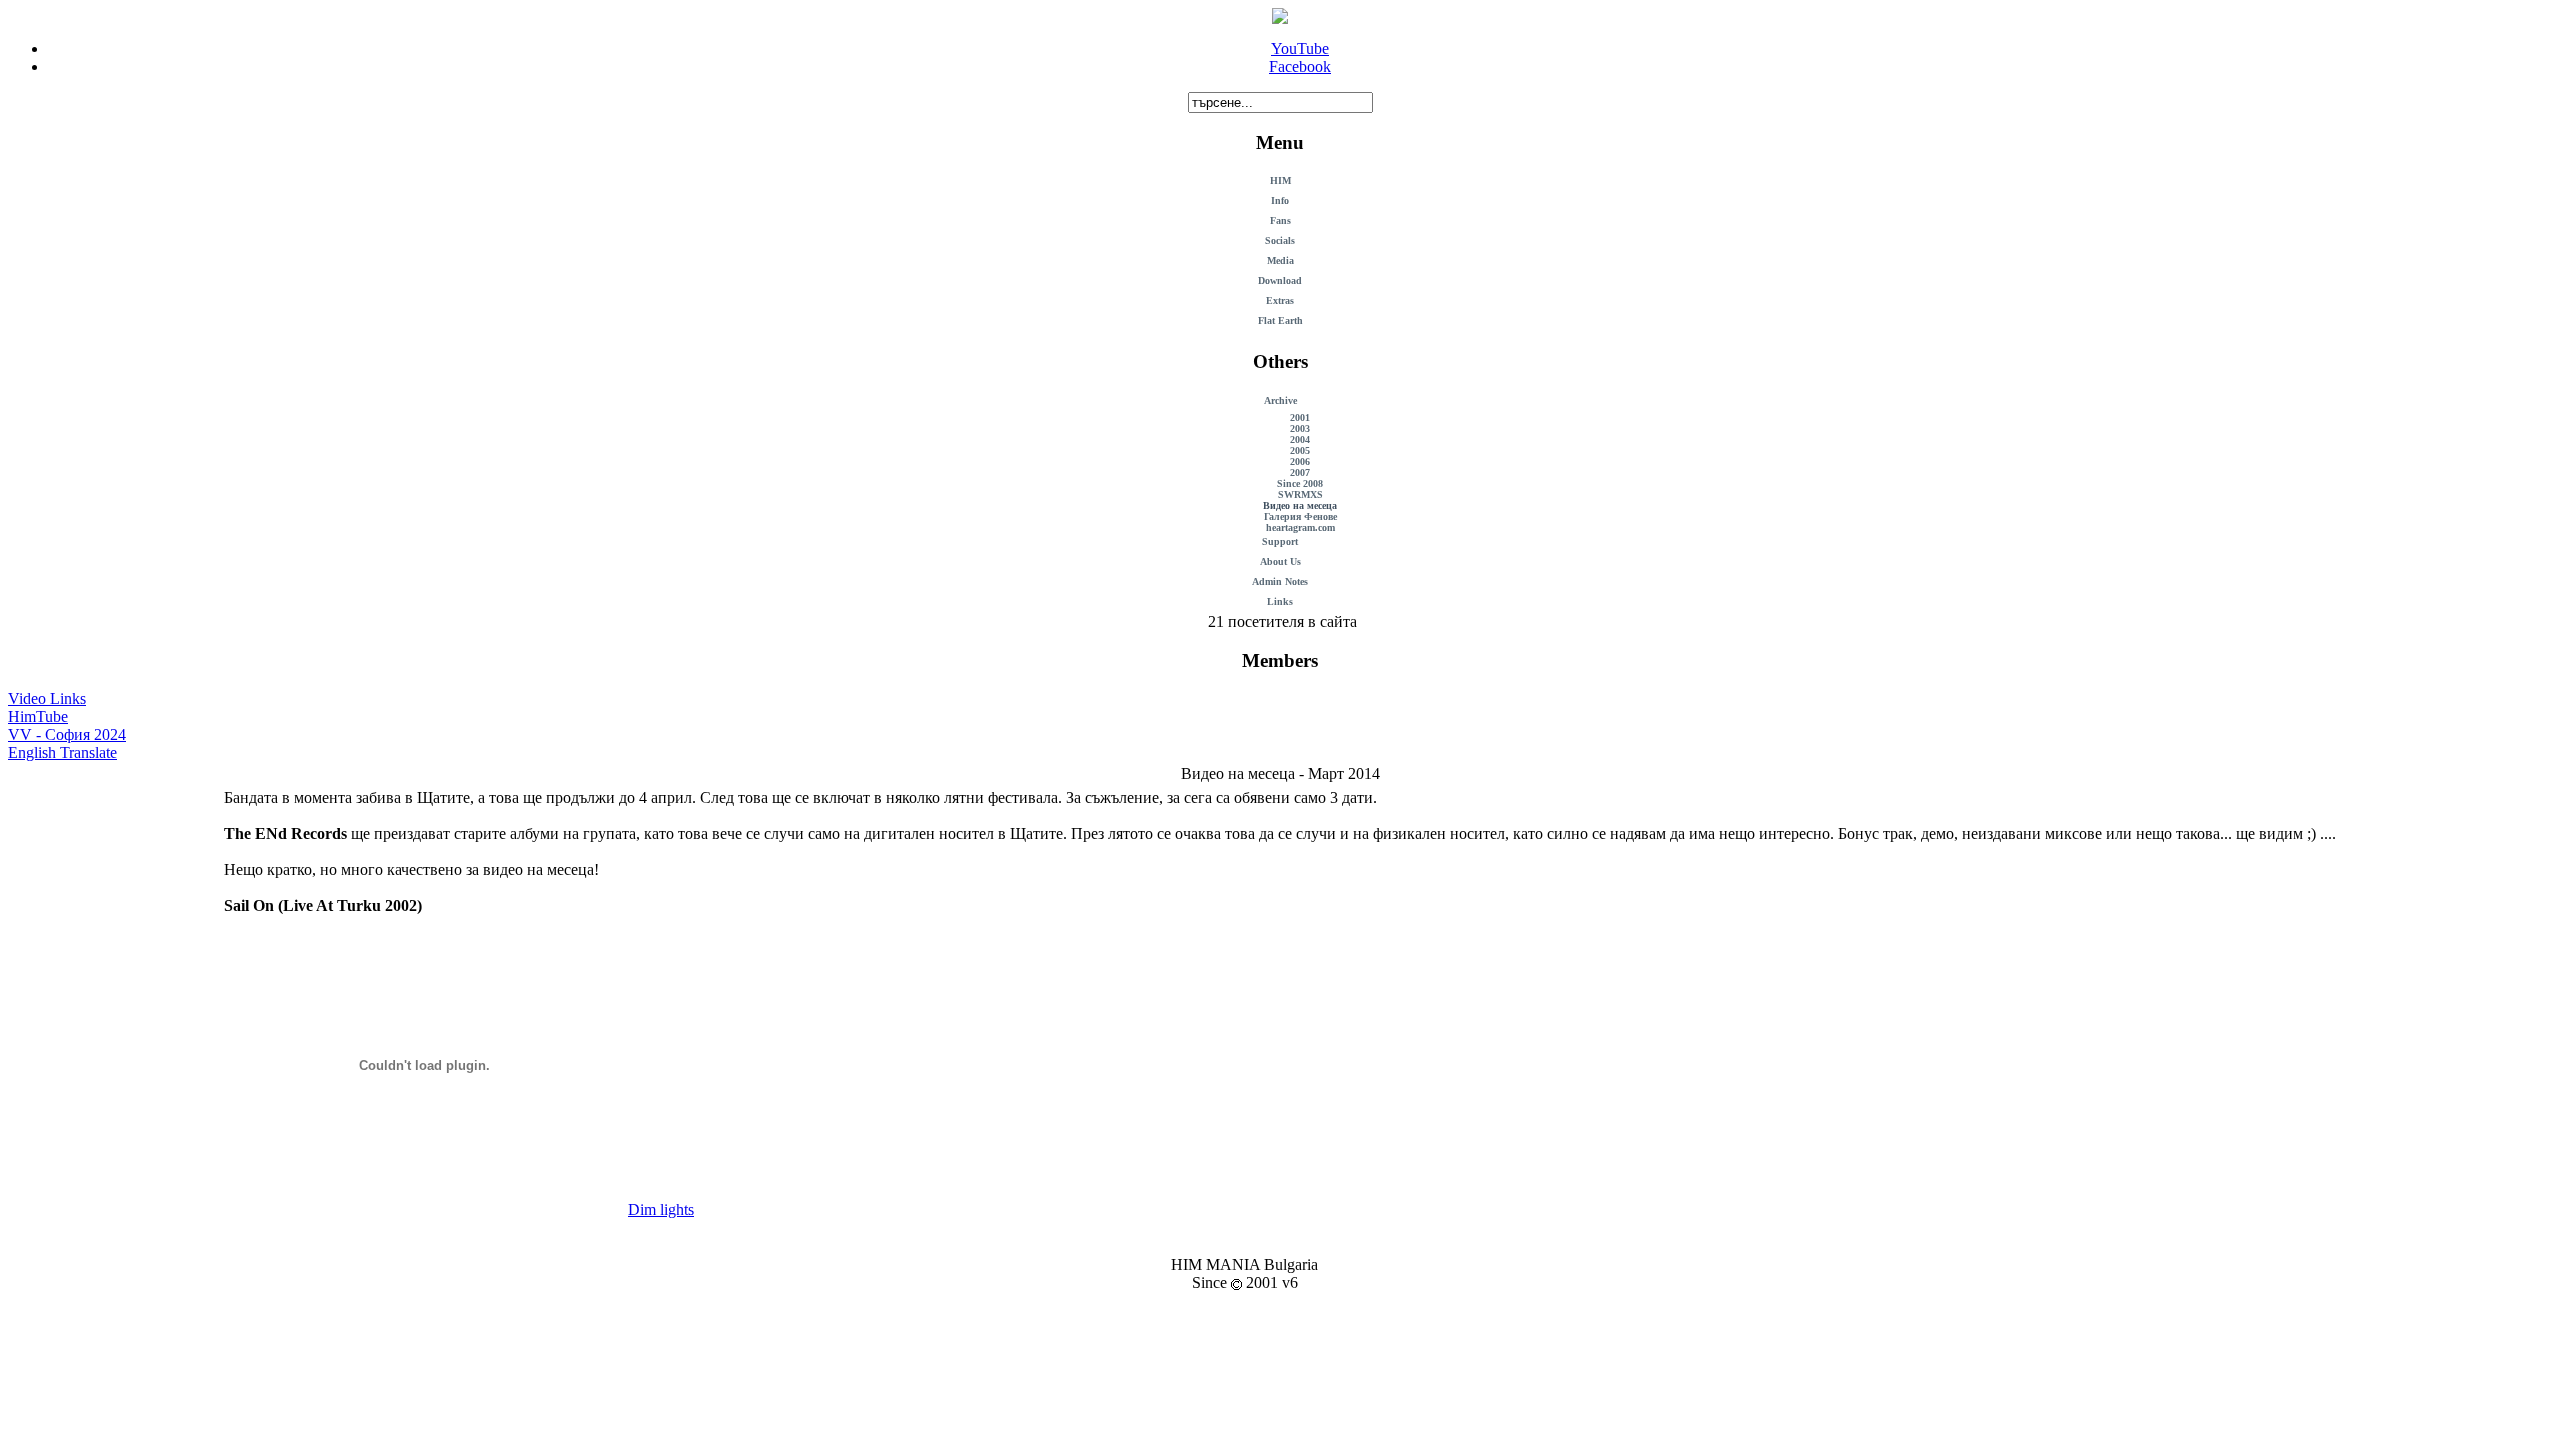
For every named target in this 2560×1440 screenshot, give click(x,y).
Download (1280, 280)
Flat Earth (1280, 320)
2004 (1300, 439)
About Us (1280, 561)
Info (1280, 200)
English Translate (62, 752)
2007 (1300, 472)
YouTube (1300, 48)
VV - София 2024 (67, 734)
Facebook (1300, 66)
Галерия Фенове (1300, 516)
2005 (1300, 450)
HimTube (38, 716)
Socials (1280, 240)
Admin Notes (1280, 581)
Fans (1280, 220)
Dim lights (661, 1209)
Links (1280, 601)
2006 (1300, 461)
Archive (1280, 400)
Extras (1280, 300)
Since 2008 (1300, 483)
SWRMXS (1300, 494)
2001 (1300, 417)
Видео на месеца (1300, 505)
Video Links (47, 698)
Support (1280, 541)
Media (1280, 260)
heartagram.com (1300, 527)
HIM (1280, 180)
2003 (1300, 428)
